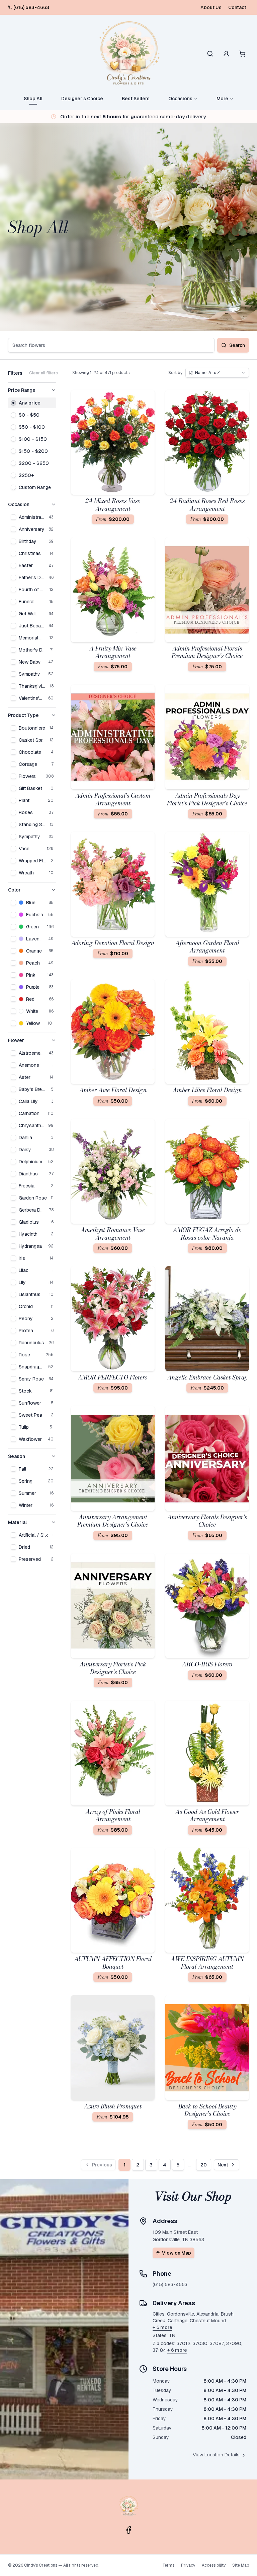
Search (237, 345)
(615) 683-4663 (31, 7)
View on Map (177, 2253)
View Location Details (216, 2455)
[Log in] (226, 54)
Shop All (33, 99)
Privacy (188, 2565)
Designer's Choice (82, 99)
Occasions (180, 99)
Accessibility (214, 2565)
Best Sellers (136, 99)
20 (204, 2165)
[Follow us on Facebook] (128, 2530)
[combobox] (217, 373)
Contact (237, 7)
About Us (211, 7)
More (222, 99)
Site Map (241, 2565)
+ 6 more (177, 2350)
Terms (168, 2565)
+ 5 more (162, 2327)
